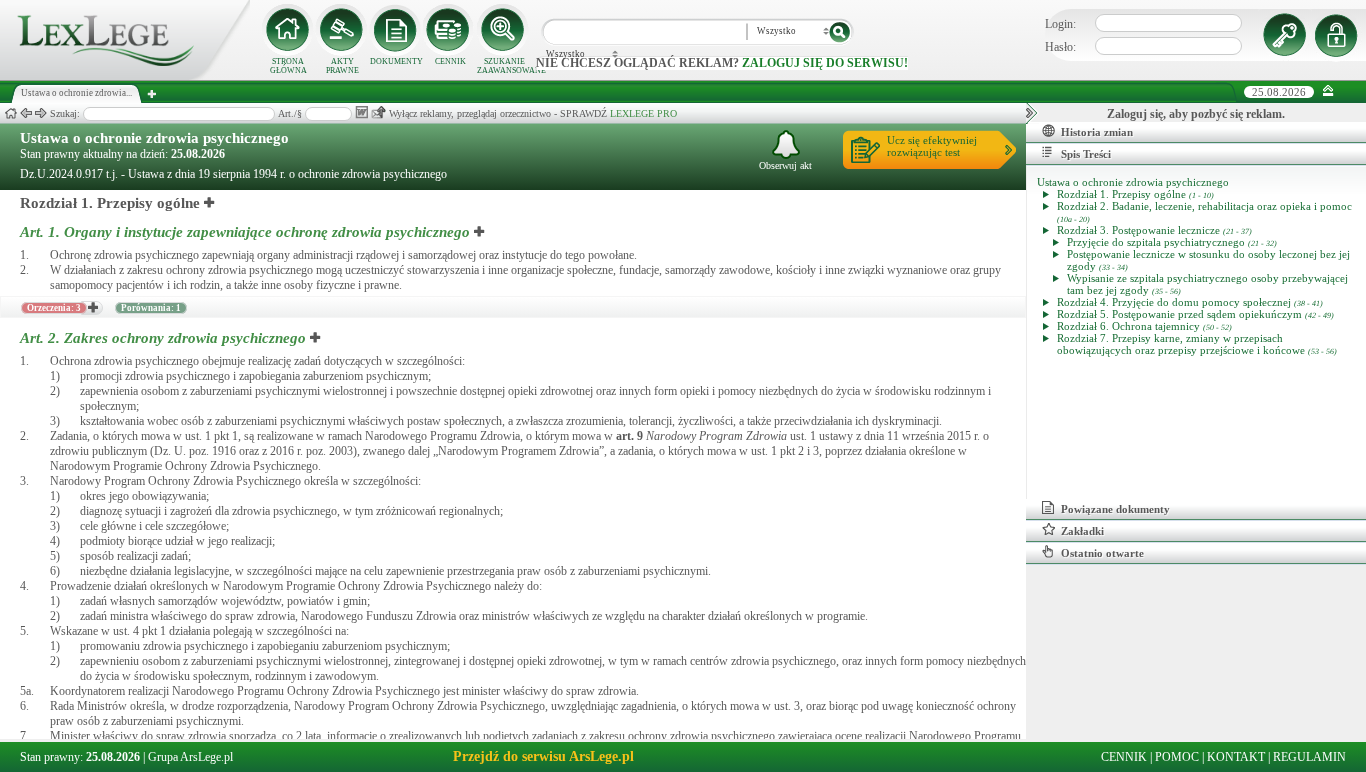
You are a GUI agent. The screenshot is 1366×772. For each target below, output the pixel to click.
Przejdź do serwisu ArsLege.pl (543, 756)
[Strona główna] (125, 76)
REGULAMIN (1309, 757)
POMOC (1177, 757)
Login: (1060, 24)
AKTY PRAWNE (342, 66)
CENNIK (450, 61)
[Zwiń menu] (1328, 91)
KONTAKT (1236, 757)
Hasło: (1060, 47)
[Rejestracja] (1339, 35)
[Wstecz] (26, 113)
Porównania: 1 (151, 308)
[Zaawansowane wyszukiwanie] (504, 30)
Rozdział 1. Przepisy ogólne (110, 203)
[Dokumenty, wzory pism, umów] (396, 30)
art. (629, 436)
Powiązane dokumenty (1115, 509)
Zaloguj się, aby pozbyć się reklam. (1196, 114)
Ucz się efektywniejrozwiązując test (932, 146)
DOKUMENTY (396, 61)
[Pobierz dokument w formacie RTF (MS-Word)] (361, 112)
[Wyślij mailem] (378, 112)
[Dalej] (41, 113)
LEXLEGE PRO (643, 113)
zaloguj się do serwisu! (825, 63)
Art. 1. (245, 232)
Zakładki (1082, 531)
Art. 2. (163, 338)
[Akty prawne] (342, 30)
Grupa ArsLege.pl (190, 757)
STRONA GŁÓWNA (288, 66)
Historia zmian (1097, 132)
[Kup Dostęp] (450, 30)
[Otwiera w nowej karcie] (210, 203)
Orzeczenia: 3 (54, 308)
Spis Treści (1086, 154)
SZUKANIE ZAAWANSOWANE (504, 66)
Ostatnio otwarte (1102, 553)
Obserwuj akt (785, 165)
